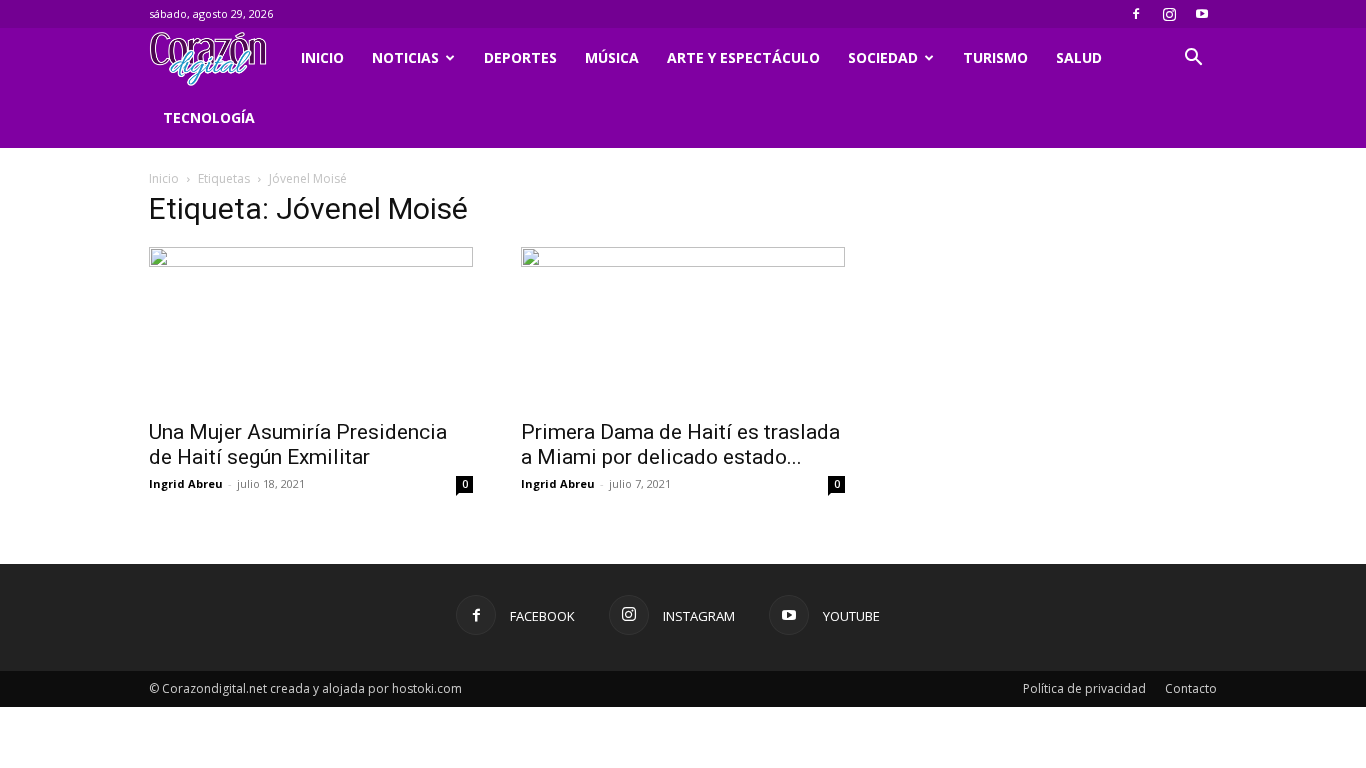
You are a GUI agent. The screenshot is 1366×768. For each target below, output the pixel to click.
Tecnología (209, 117)
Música (612, 57)
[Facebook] (1136, 14)
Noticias (405, 57)
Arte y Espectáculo (743, 57)
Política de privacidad (1084, 688)
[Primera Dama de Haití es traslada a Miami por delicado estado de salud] (683, 327)
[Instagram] (1169, 14)
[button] (1193, 59)
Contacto (1191, 688)
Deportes (520, 57)
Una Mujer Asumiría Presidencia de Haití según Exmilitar (298, 444)
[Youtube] (1202, 14)
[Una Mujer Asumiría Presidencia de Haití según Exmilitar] (311, 327)
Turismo (995, 57)
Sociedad (883, 57)
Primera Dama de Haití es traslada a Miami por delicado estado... (680, 444)
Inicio (322, 57)
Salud (1079, 57)
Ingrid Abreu (186, 483)
